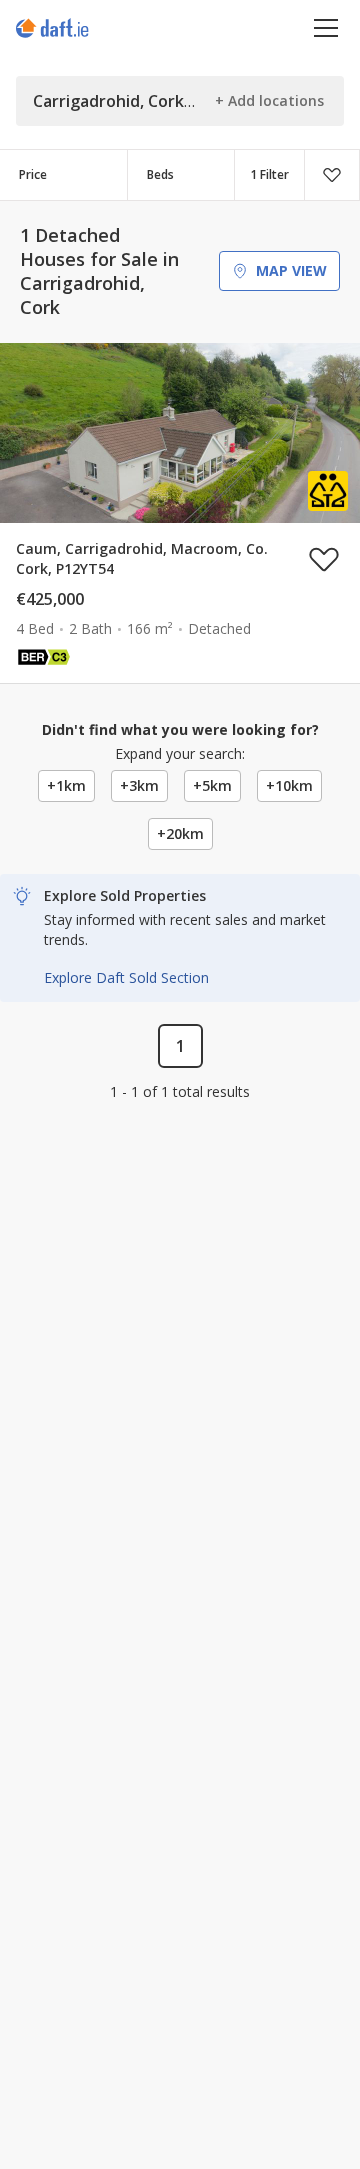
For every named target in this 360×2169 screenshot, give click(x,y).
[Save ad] (324, 559)
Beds (160, 174)
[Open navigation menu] (326, 27)
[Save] (332, 175)
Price (33, 174)
